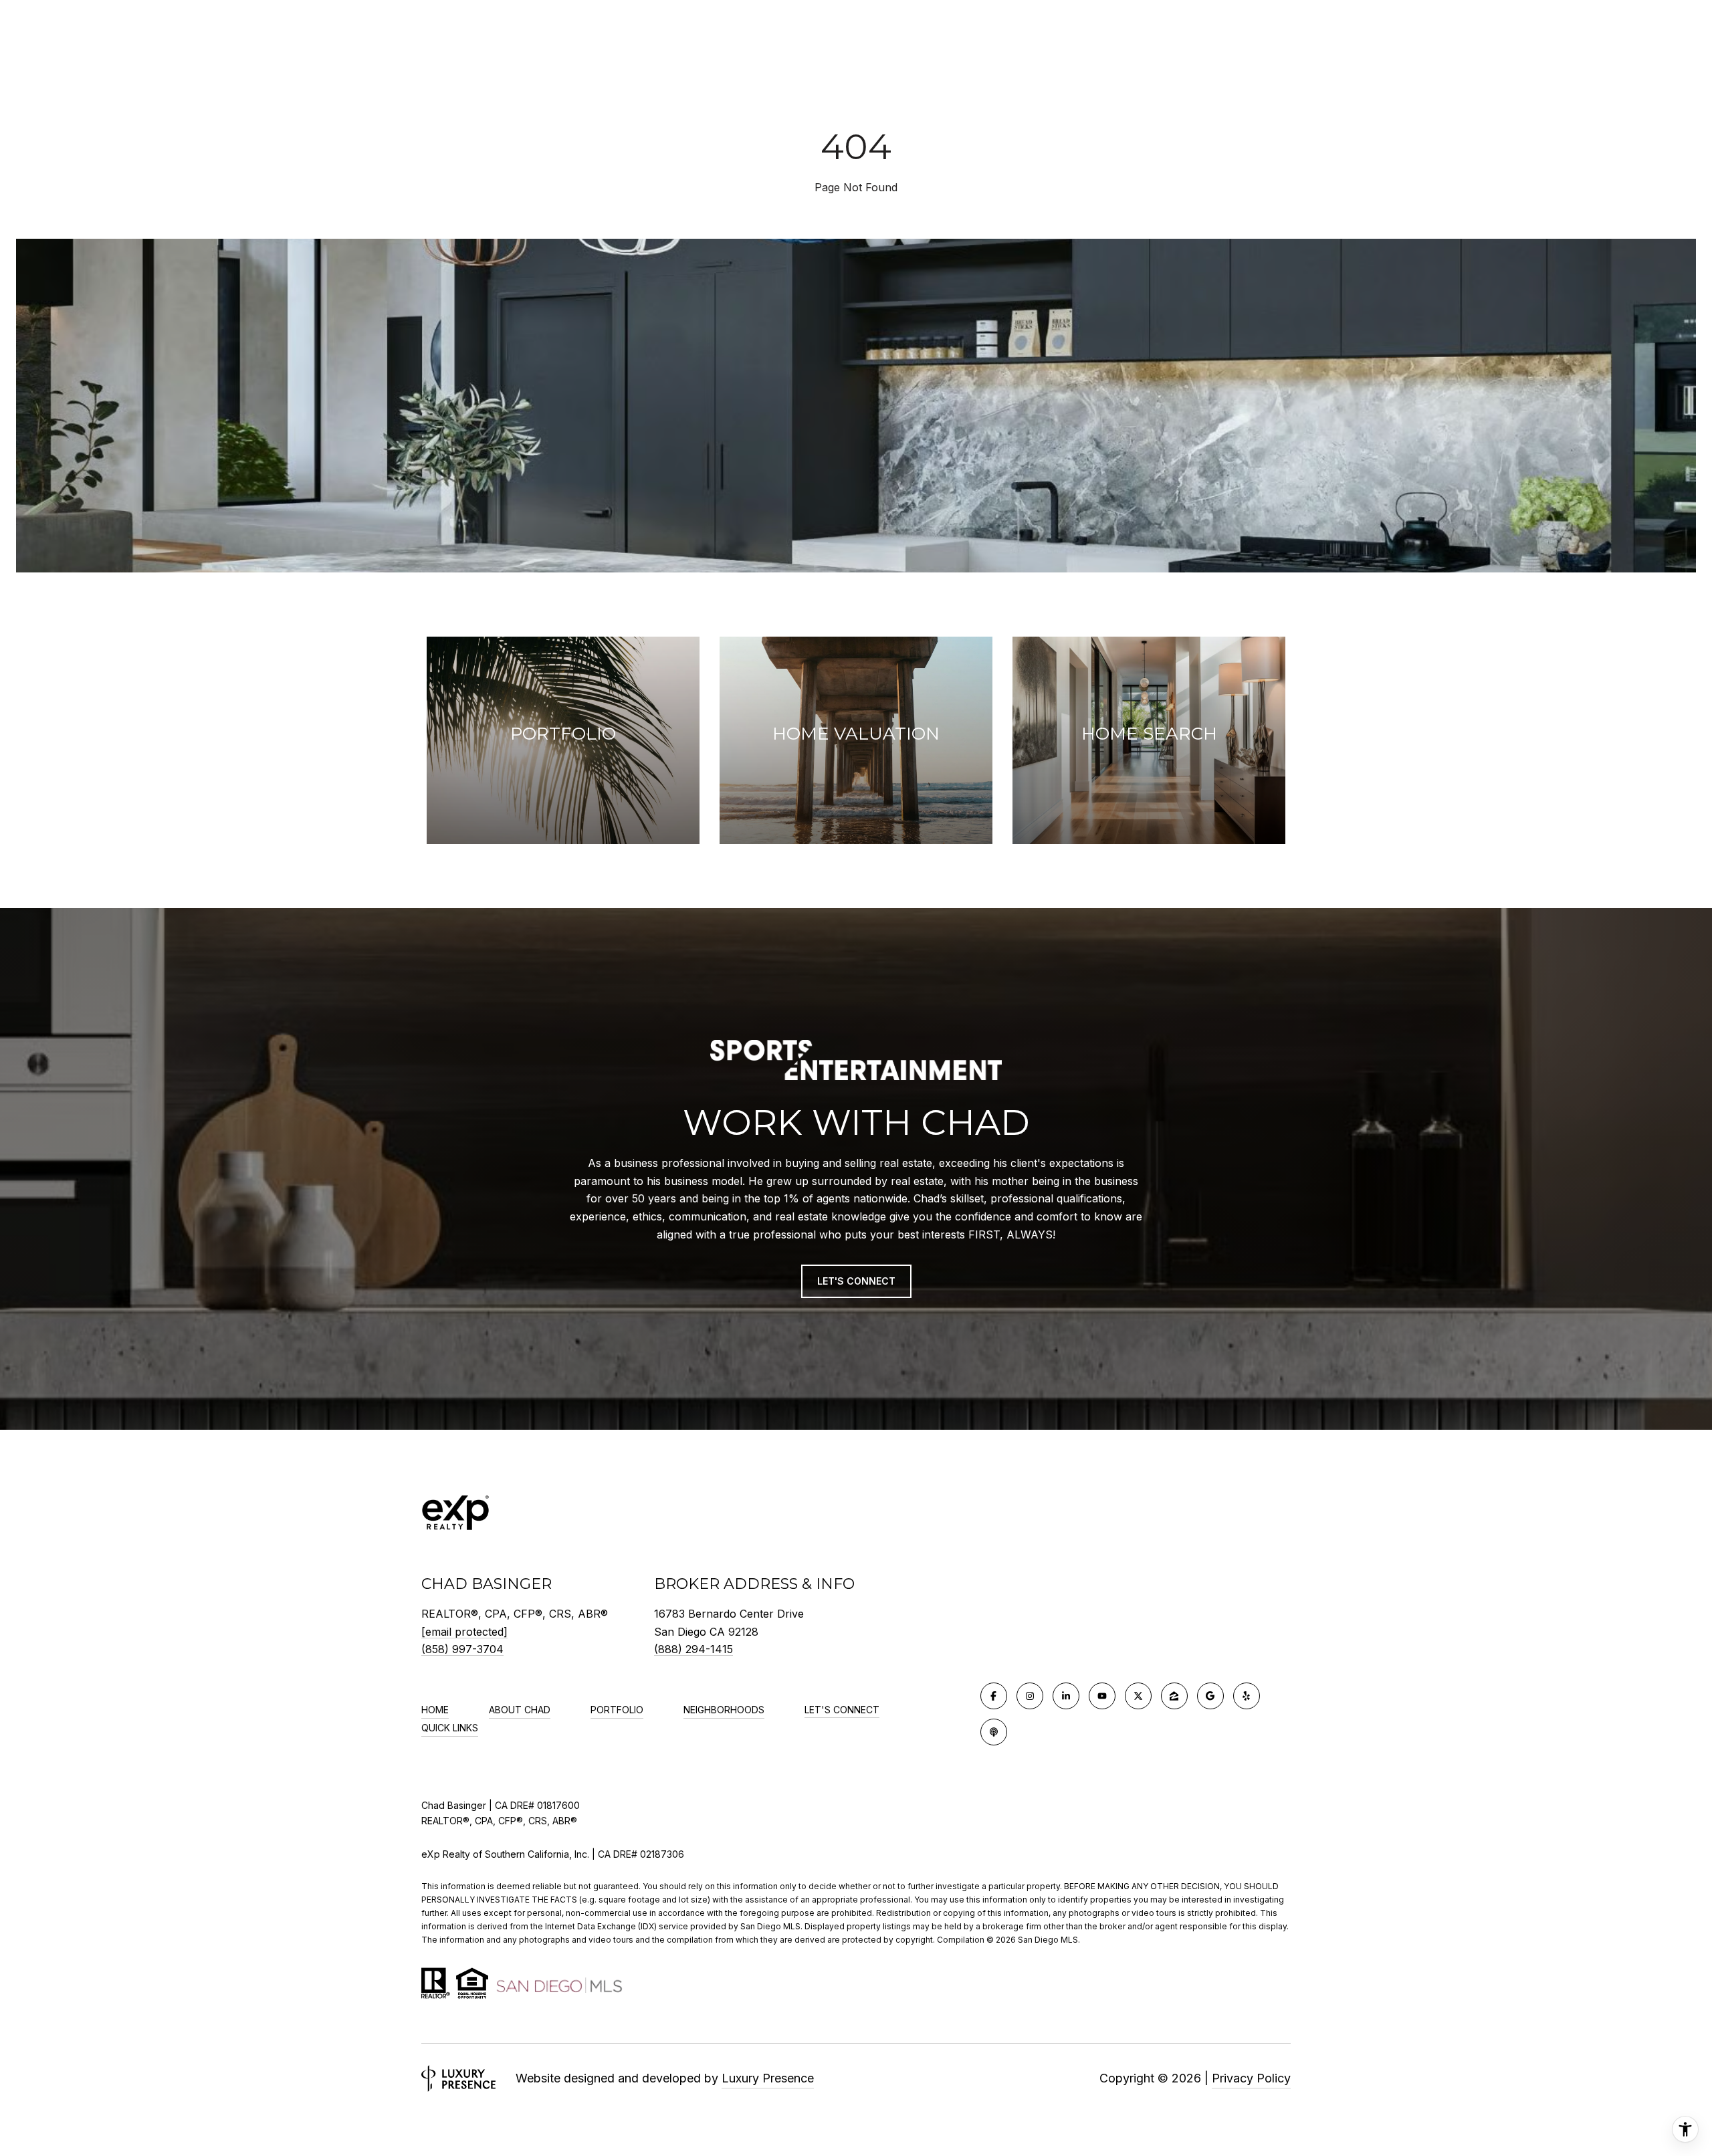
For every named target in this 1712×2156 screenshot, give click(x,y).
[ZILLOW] (1174, 1696)
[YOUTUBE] (1102, 1696)
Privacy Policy (1251, 2078)
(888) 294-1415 (693, 1649)
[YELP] (1247, 1696)
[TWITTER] (1138, 1696)
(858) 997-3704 (462, 1649)
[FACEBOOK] (994, 1696)
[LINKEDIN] (1066, 1696)
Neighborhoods (724, 1710)
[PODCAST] (994, 1732)
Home (435, 1710)
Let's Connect (842, 1710)
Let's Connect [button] (856, 1281)
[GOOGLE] (1210, 1696)
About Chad (520, 1710)
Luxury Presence (768, 2078)
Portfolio (617, 1710)
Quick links (450, 1728)
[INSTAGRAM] (1030, 1696)
